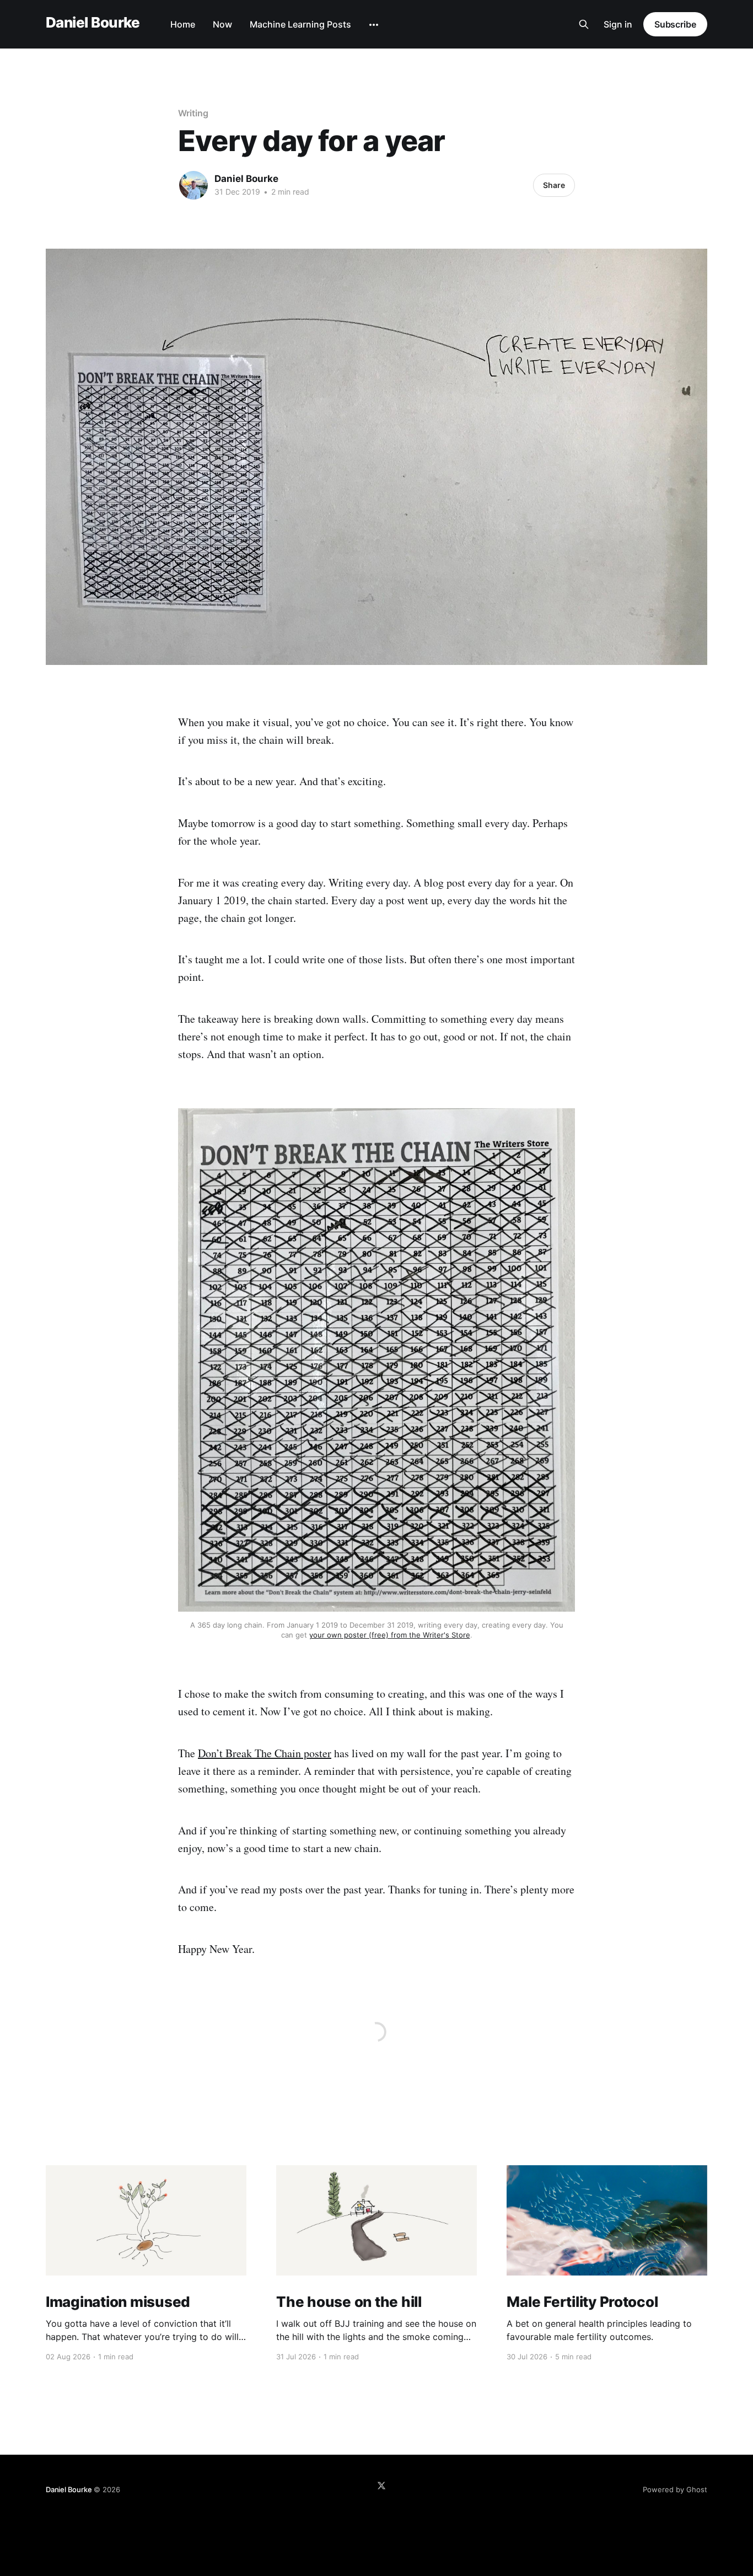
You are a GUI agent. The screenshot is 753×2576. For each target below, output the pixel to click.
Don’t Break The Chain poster (265, 1753)
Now (222, 24)
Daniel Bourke (93, 23)
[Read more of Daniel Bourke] (193, 185)
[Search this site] (584, 24)
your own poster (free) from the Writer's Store (390, 1635)
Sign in (618, 24)
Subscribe (675, 24)
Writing (193, 113)
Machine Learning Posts (300, 24)
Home (183, 24)
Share (554, 185)
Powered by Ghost (675, 2489)
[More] (374, 25)
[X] (381, 2486)
